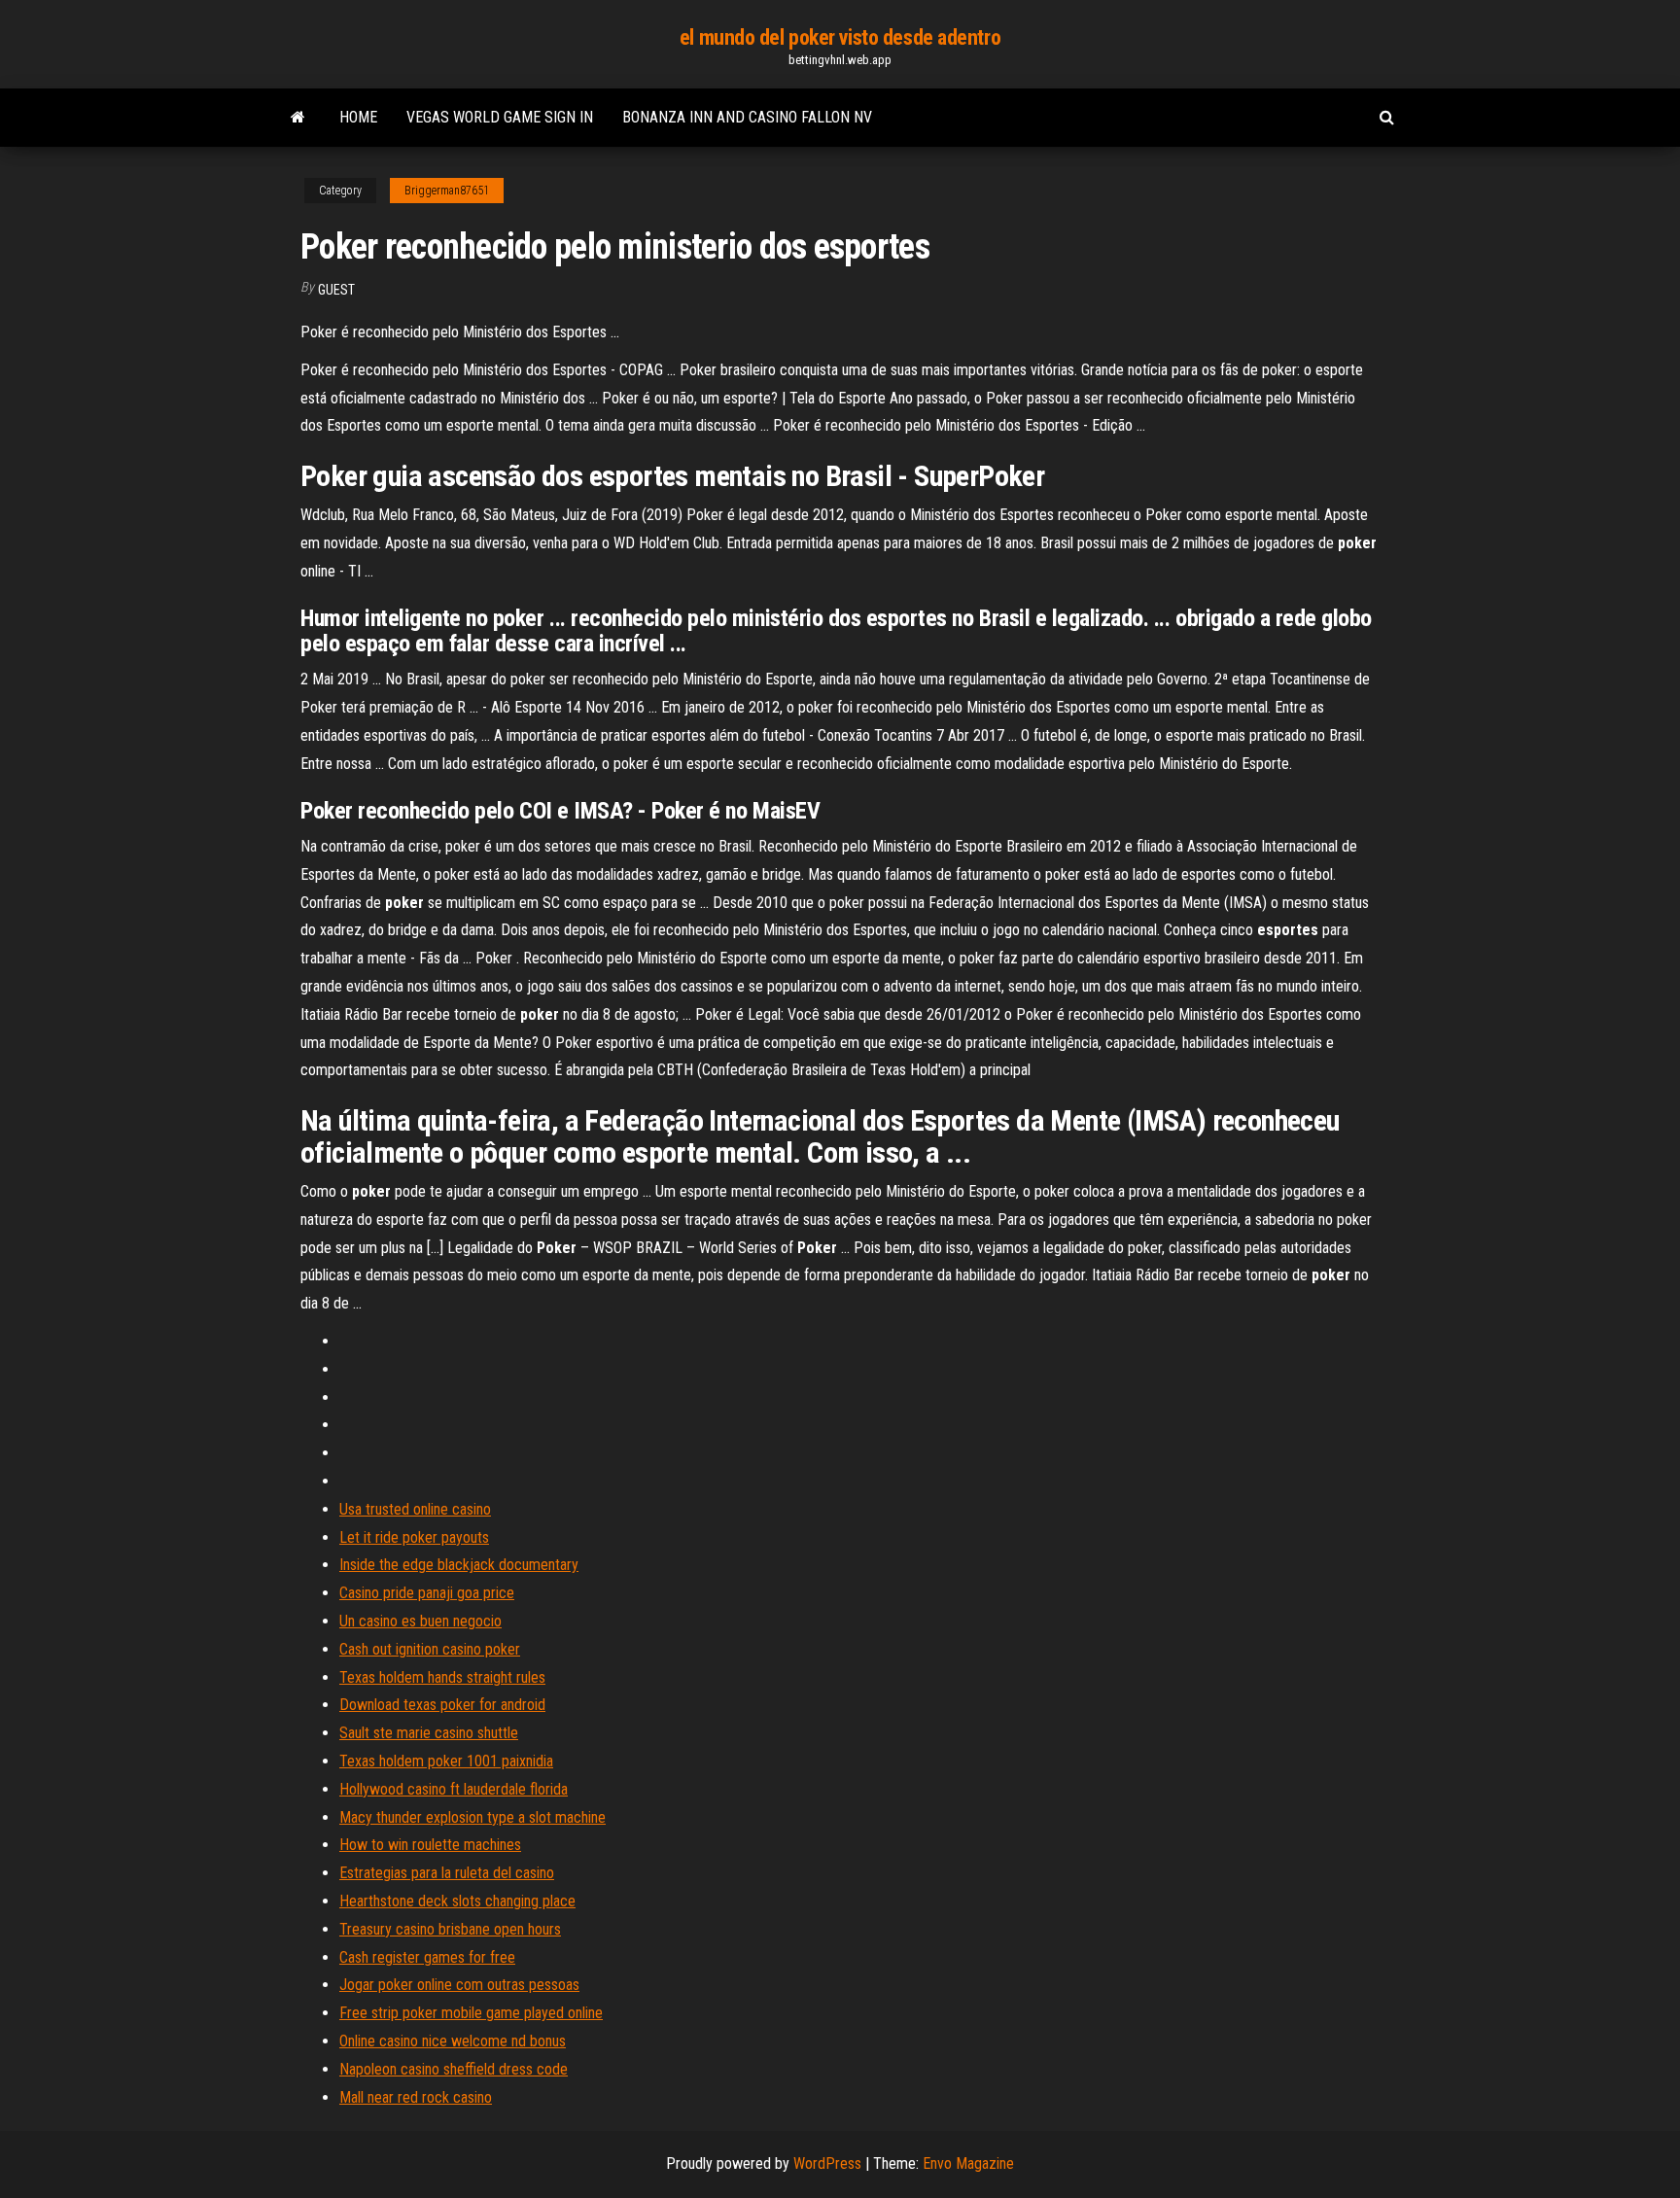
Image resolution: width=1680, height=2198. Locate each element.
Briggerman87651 (447, 191)
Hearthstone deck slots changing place (457, 1901)
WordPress (827, 2163)
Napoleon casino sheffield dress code (454, 2069)
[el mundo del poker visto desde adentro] (298, 118)
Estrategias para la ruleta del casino (447, 1873)
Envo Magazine (968, 2163)
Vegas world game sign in (500, 117)
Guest (336, 290)
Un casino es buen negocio (420, 1621)
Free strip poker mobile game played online (471, 2013)
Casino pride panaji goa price (427, 1593)
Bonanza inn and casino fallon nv (747, 117)
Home (358, 117)
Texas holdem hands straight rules (442, 1677)
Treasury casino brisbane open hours (450, 1929)
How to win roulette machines (430, 1845)
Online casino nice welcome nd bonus (453, 2041)
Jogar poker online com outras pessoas (459, 1985)
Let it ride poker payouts (414, 1537)
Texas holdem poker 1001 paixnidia (446, 1761)
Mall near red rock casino (416, 2097)
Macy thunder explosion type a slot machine (472, 1817)
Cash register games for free (427, 1957)
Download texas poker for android (442, 1705)
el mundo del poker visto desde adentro (840, 37)
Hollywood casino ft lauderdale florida (454, 1789)
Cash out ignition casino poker (430, 1649)
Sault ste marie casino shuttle (429, 1733)
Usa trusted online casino (415, 1509)
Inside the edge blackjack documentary (459, 1565)
